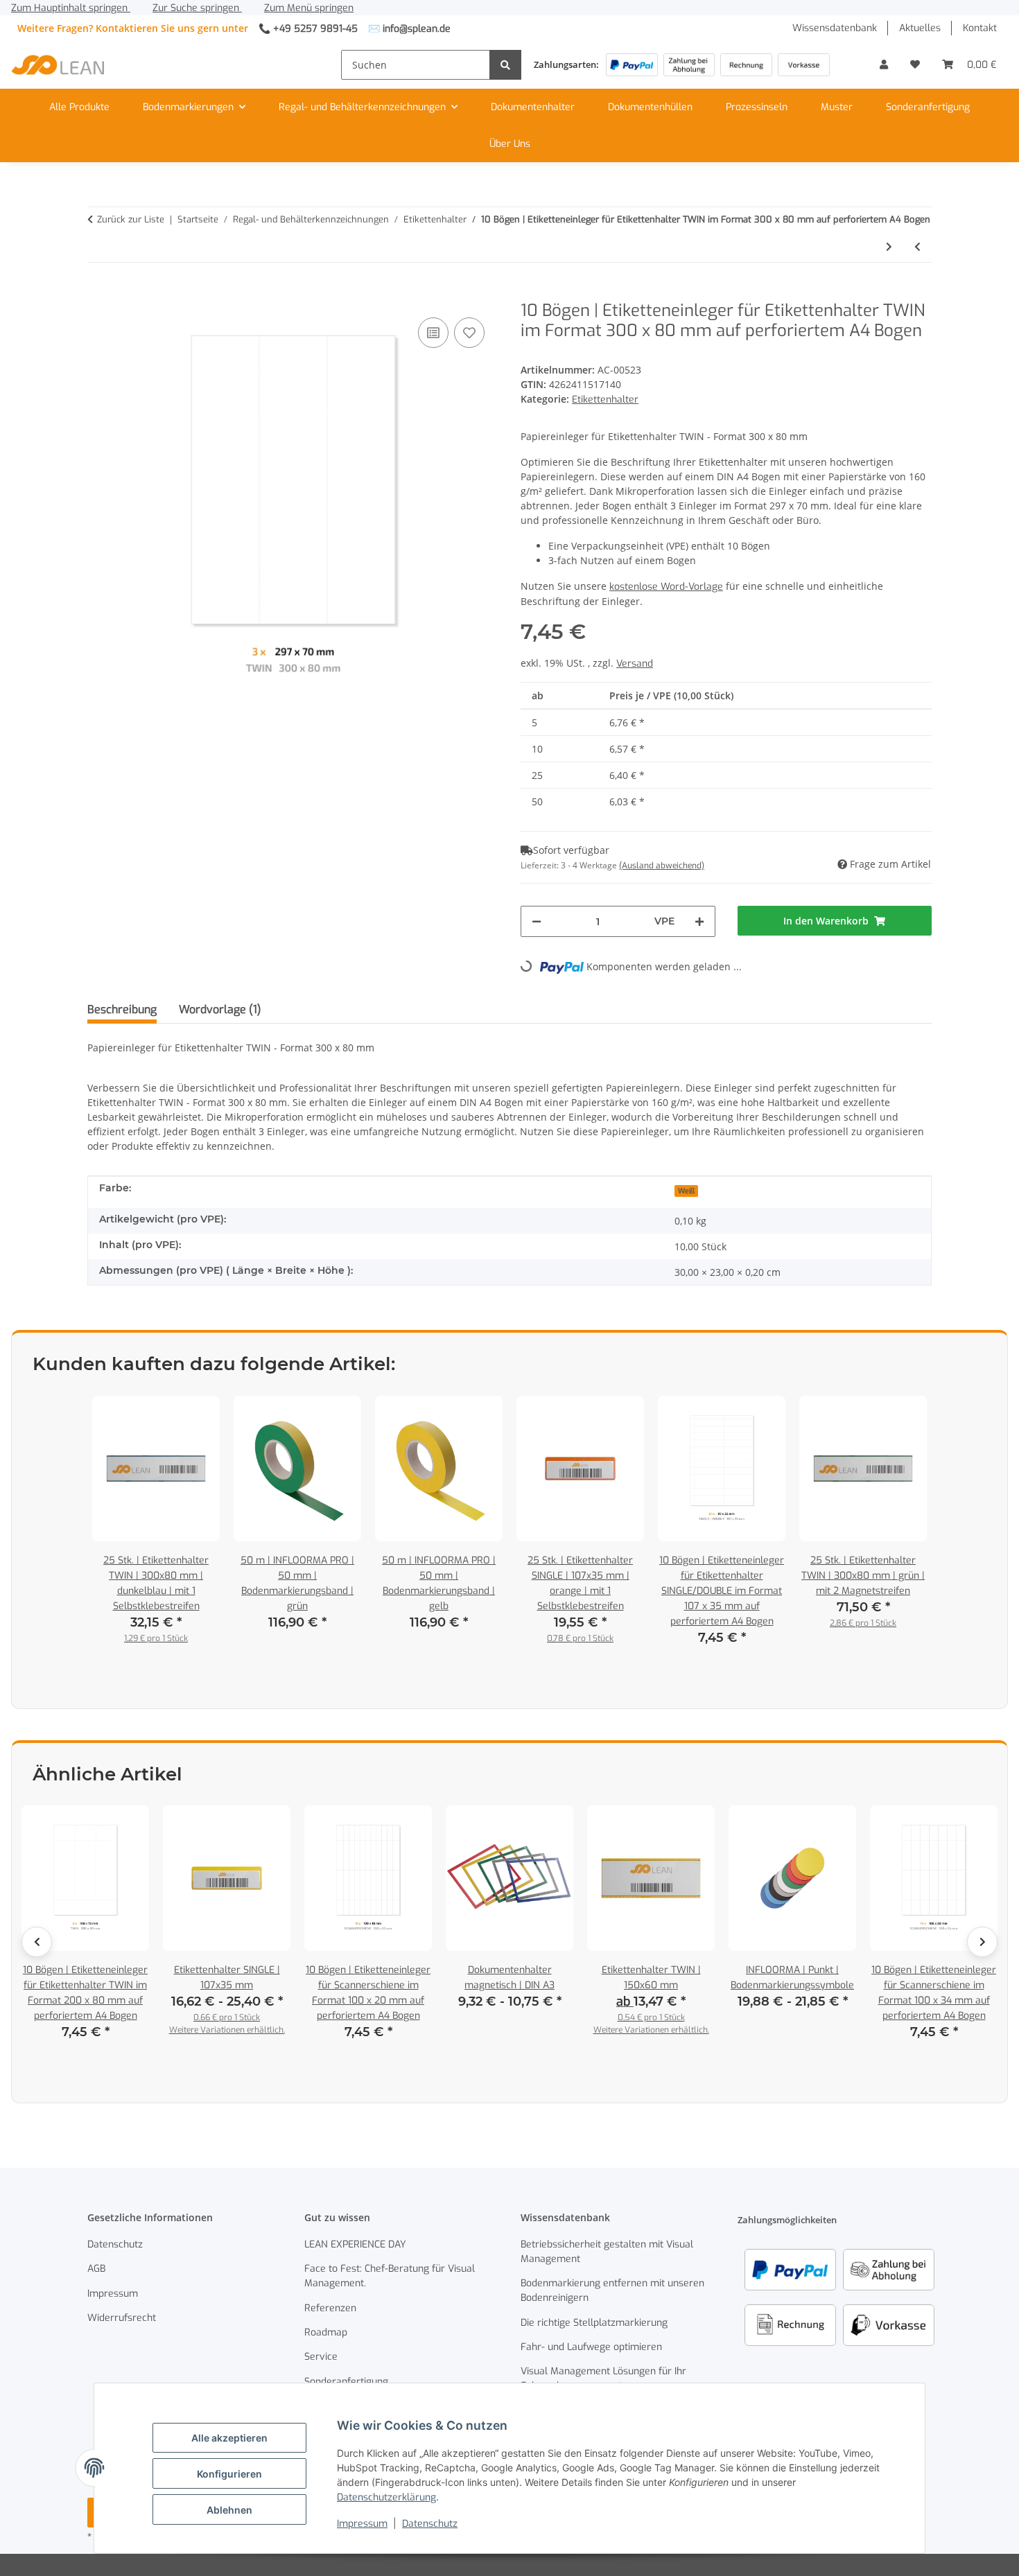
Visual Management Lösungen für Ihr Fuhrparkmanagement (603, 2378)
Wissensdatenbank (835, 28)
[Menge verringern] (537, 921)
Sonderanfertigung (928, 107)
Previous (37, 1942)
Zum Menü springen (309, 8)
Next (982, 1942)
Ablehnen (229, 2510)
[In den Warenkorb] (98, 293)
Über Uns (510, 144)
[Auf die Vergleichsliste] (433, 333)
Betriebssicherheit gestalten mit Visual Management (607, 2252)
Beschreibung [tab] (122, 1009)
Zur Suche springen (197, 8)
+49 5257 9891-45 (315, 29)
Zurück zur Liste (131, 219)
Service (321, 2357)
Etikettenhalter (605, 400)
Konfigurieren (229, 2474)
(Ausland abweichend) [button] (662, 866)
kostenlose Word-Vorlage (666, 587)
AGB (96, 2269)
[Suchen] (505, 65)
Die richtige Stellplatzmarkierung (594, 2323)
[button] (884, 65)
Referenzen (330, 2308)
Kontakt (980, 28)
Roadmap (326, 2332)
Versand (635, 664)
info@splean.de (417, 29)
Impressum (362, 2524)
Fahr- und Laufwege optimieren (591, 2347)
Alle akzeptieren (229, 2438)
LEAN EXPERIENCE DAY (355, 2244)
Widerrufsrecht (122, 2318)
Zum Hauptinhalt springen (71, 8)
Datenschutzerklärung (386, 2497)
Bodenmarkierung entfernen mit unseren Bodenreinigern (612, 2290)
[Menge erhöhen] (699, 921)
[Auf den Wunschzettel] (469, 333)
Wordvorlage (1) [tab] (220, 1009)
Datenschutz (430, 2524)
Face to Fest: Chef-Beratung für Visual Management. (390, 2276)
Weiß (686, 1191)
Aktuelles (920, 28)
